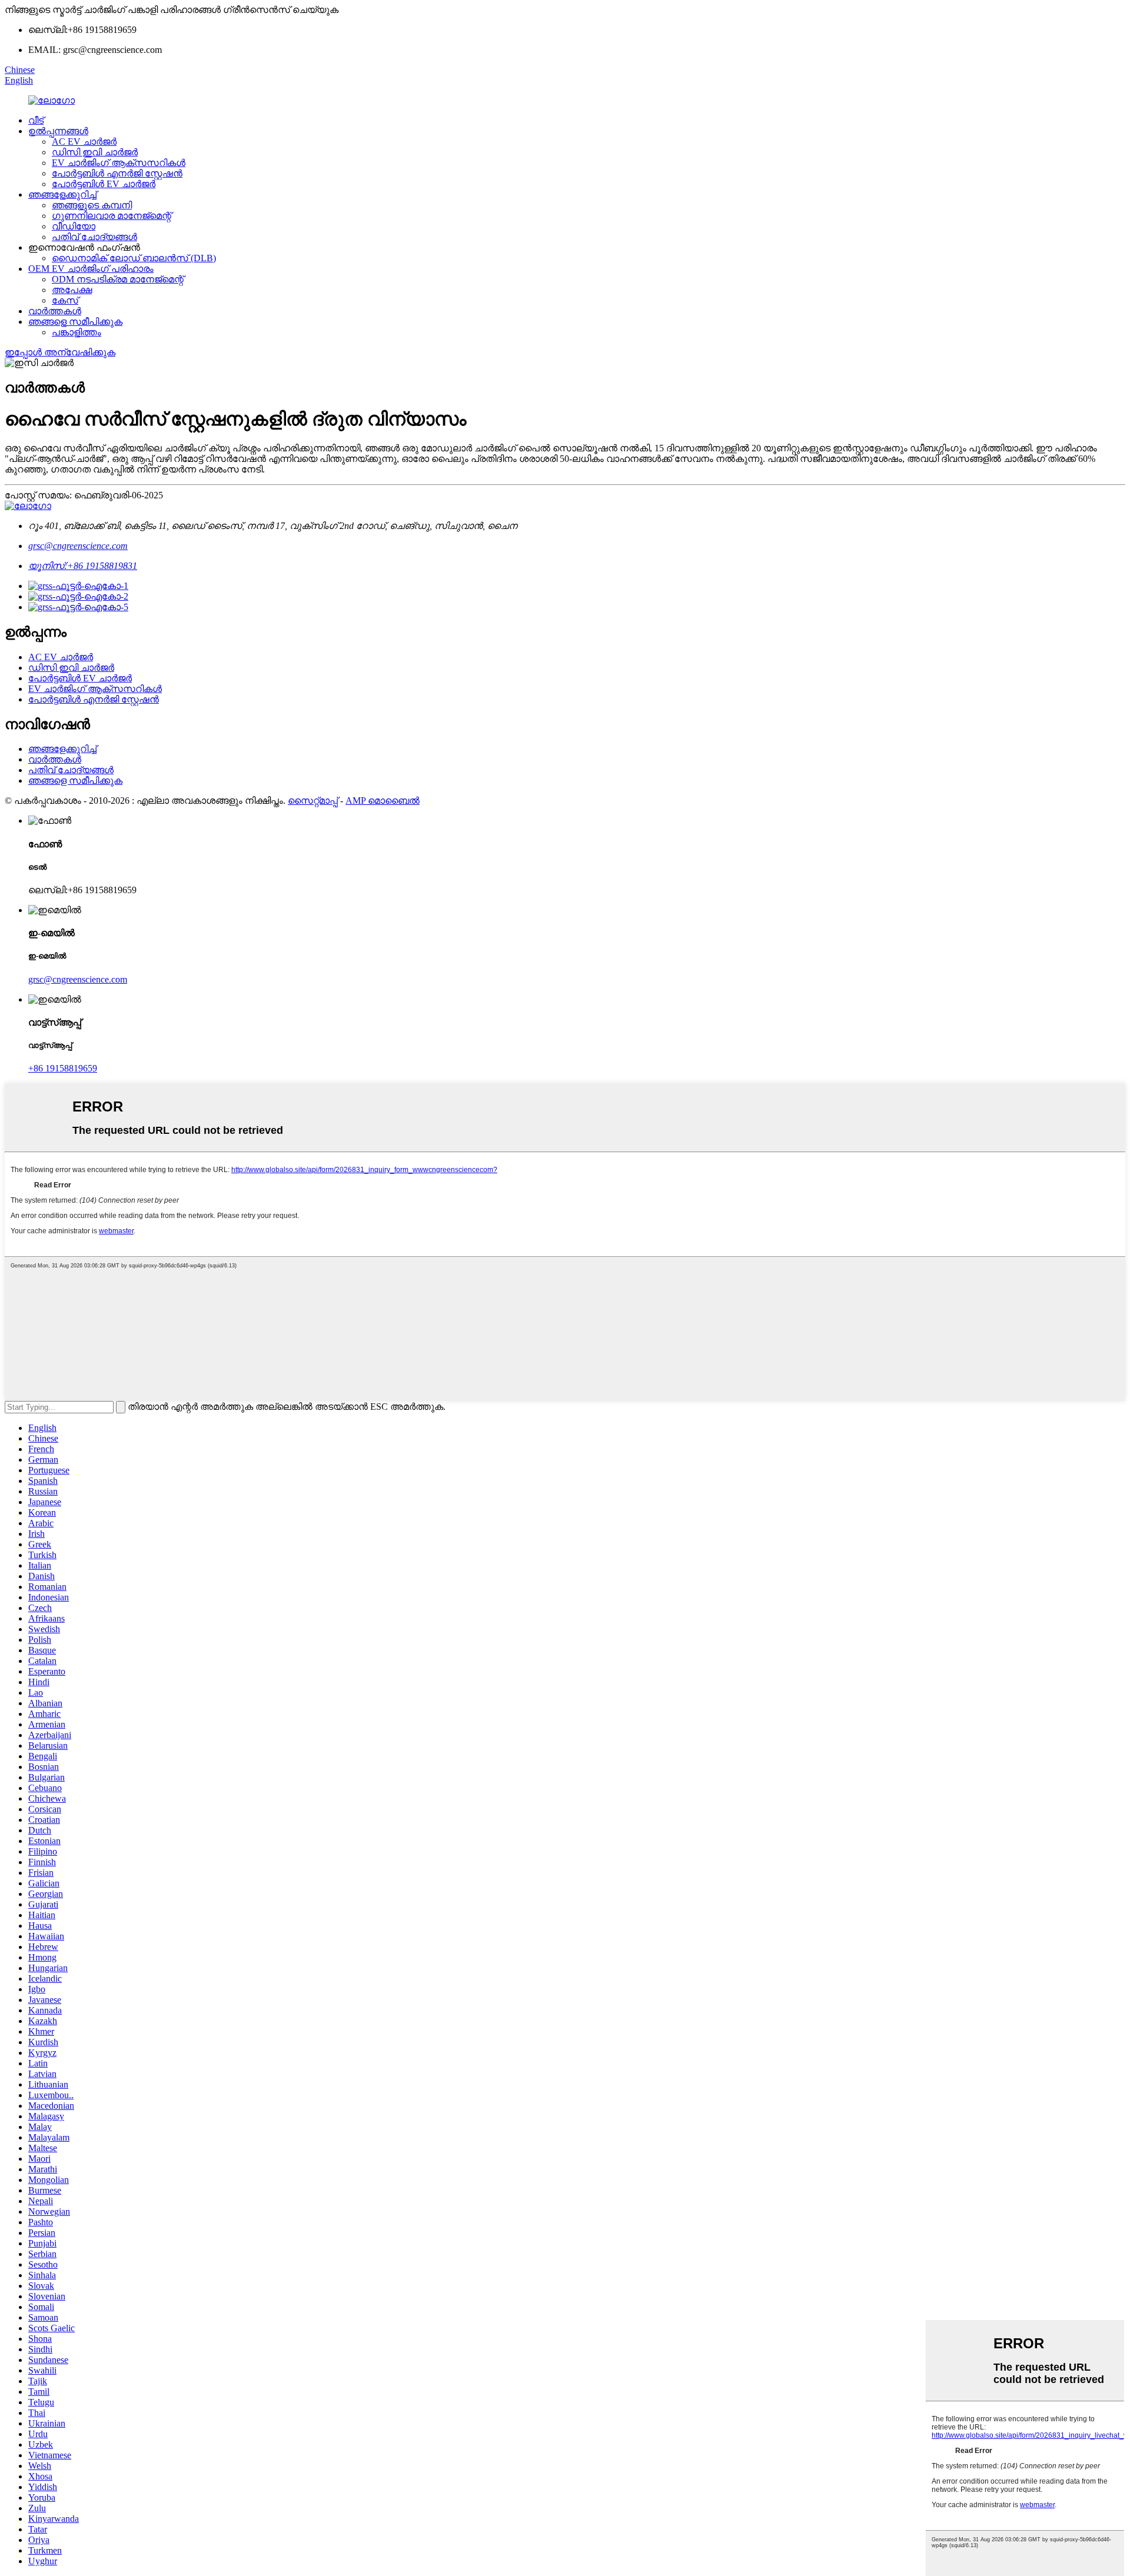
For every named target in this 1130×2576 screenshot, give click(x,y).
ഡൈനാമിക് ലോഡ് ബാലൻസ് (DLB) (134, 258)
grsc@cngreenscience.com (78, 546)
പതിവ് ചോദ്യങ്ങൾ (94, 237)
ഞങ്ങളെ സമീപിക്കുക (75, 322)
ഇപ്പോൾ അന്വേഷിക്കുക (60, 352)
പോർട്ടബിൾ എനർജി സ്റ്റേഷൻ (117, 173)
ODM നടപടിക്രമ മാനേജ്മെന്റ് (118, 279)
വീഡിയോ (74, 226)
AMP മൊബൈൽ (383, 801)
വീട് (36, 120)
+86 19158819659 (63, 1068)
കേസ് (65, 300)
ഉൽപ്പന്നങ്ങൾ (58, 131)
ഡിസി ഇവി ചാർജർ (95, 152)
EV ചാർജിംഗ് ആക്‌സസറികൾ (119, 163)
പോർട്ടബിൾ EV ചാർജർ (104, 184)
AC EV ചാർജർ (84, 142)
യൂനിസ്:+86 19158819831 (83, 566)
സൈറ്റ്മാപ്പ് (313, 801)
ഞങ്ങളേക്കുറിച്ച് (62, 194)
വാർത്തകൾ (55, 311)
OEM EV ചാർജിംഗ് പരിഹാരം (91, 269)
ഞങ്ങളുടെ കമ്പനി (92, 205)
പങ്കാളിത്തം (77, 332)
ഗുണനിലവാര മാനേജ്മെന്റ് (112, 216)
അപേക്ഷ (72, 290)
